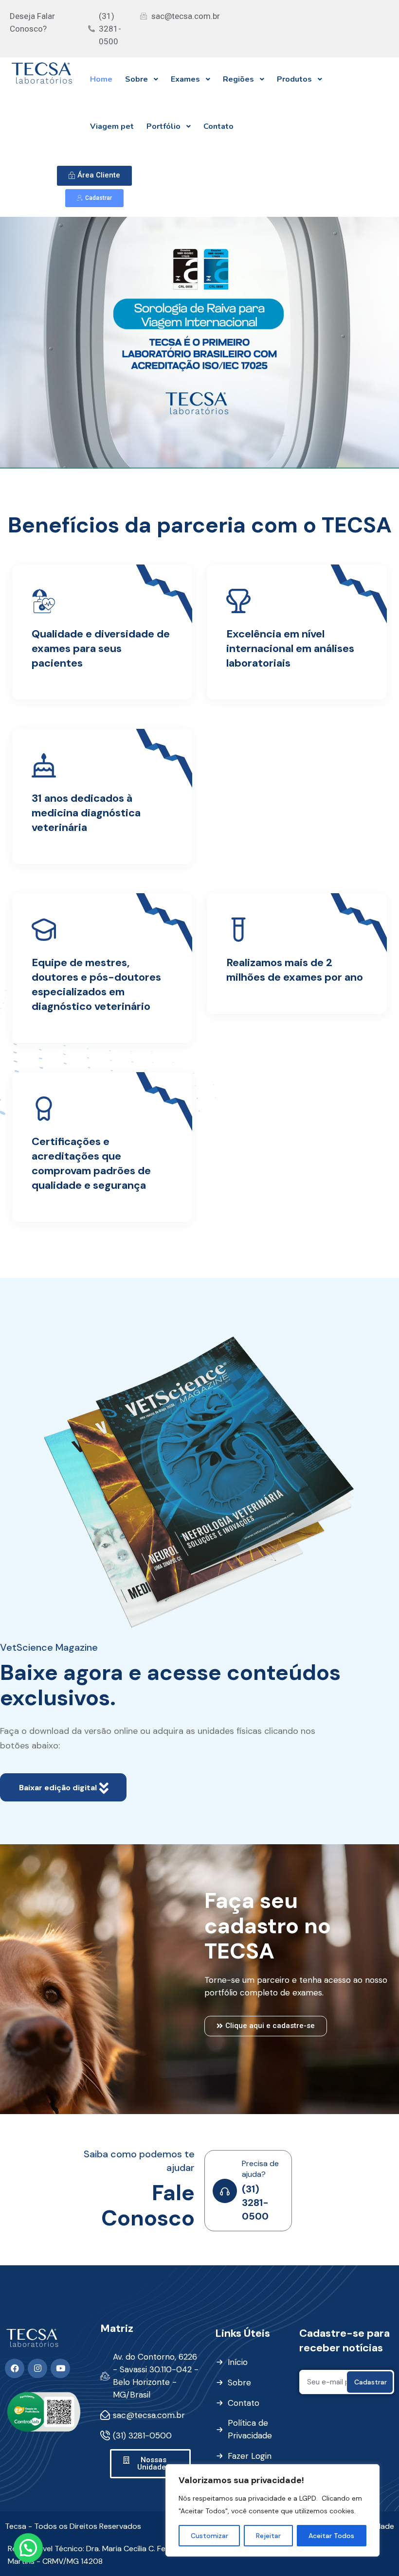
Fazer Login (250, 2456)
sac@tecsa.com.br (149, 2415)
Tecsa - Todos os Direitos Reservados (73, 2526)
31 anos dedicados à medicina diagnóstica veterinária (86, 813)
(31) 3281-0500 (255, 2203)
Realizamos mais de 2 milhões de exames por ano (295, 970)
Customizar (209, 2536)
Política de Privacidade (250, 2429)
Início (238, 2362)
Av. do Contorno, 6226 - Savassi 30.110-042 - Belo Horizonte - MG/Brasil (156, 2376)
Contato (244, 2403)
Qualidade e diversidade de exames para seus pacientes (101, 648)
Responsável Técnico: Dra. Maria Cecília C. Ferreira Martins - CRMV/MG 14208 (96, 2555)
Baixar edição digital (59, 1788)
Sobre (239, 2382)
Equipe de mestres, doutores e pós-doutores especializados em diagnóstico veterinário (96, 984)
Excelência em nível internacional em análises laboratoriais (290, 648)
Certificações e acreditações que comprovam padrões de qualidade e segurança (91, 1163)
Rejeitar (268, 2536)
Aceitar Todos (331, 2536)
